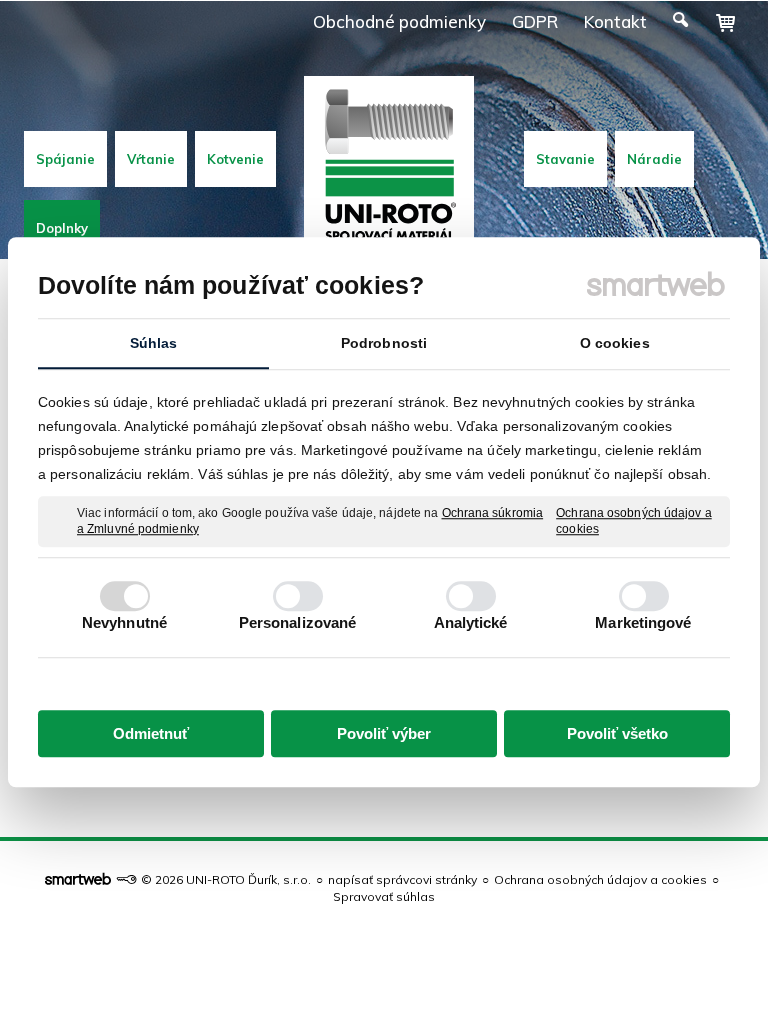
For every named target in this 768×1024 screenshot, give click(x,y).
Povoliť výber (384, 733)
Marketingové (643, 622)
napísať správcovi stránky (402, 879)
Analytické (471, 622)
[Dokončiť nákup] (725, 23)
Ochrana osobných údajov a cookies (634, 521)
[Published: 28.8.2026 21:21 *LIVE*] (126, 879)
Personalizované (298, 622)
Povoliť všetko (617, 733)
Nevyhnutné (124, 622)
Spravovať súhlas (384, 896)
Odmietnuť (151, 733)
